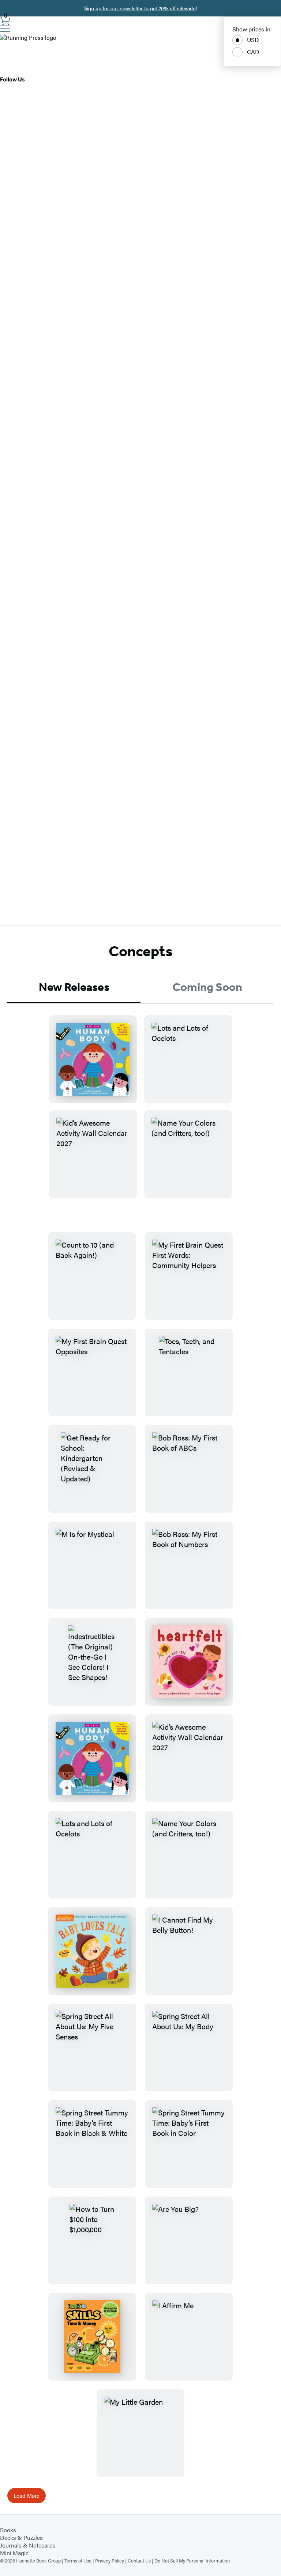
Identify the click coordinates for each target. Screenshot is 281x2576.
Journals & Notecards (28, 2545)
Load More (27, 2495)
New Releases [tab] (74, 987)
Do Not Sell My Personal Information (192, 2560)
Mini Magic (14, 2553)
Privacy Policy (110, 2560)
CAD (253, 52)
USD (253, 40)
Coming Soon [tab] (207, 987)
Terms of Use (78, 2560)
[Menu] (5, 29)
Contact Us (139, 2560)
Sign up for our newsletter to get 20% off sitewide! (140, 8)
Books (8, 2530)
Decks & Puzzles (21, 2537)
